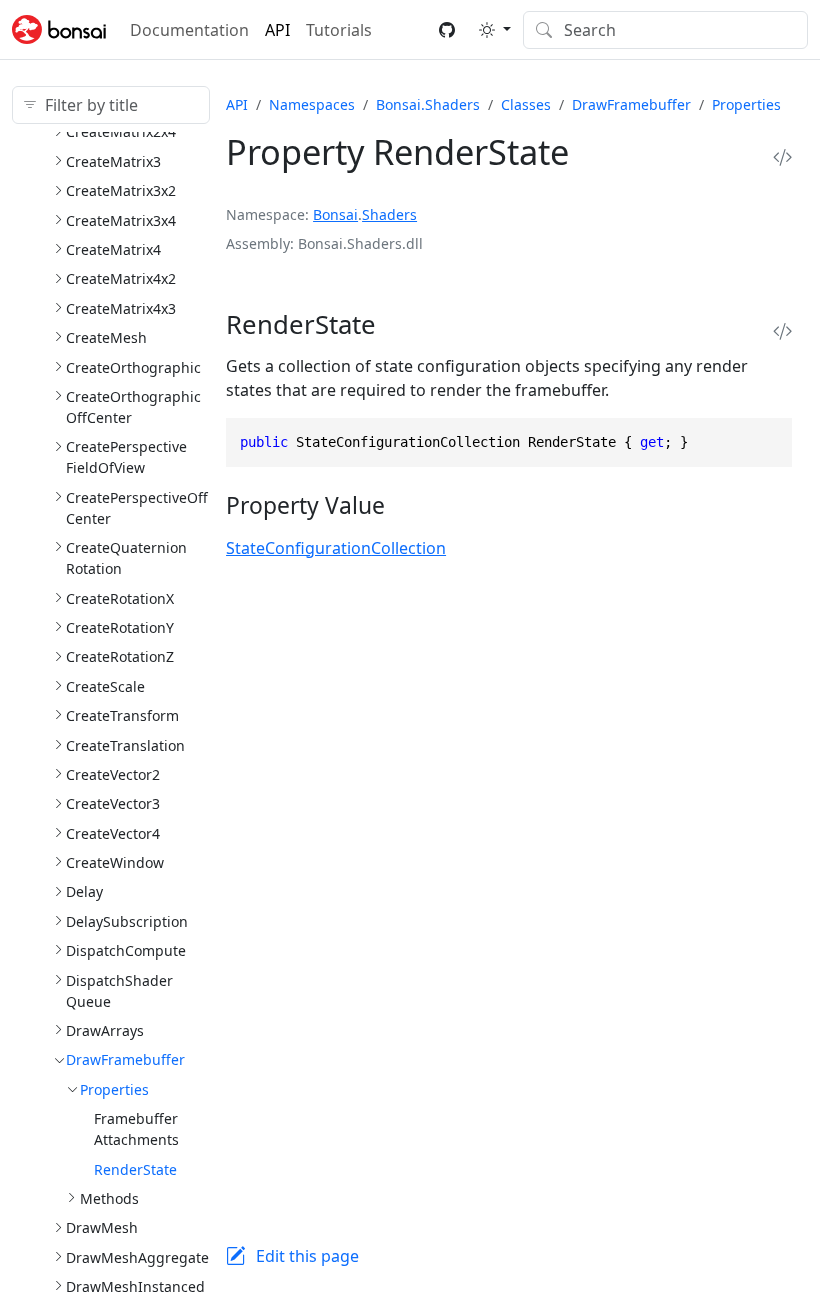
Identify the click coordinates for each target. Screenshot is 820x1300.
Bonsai (335, 214)
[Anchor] (401, 324)
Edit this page (307, 1256)
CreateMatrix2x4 (121, 131)
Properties (114, 1089)
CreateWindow (115, 862)
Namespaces (312, 104)
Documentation (189, 30)
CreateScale (105, 686)
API (277, 30)
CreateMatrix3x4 (121, 220)
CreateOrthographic (133, 367)
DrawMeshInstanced (135, 1286)
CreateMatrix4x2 (121, 278)
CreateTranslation (125, 745)
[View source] (782, 157)
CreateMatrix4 (113, 249)
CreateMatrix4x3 (121, 308)
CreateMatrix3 (113, 161)
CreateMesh (106, 337)
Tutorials (339, 30)
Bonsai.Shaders (428, 104)
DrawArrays (105, 1030)
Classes (526, 104)
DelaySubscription (127, 921)
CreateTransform (122, 715)
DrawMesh (102, 1227)
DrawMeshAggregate (137, 1257)
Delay (84, 891)
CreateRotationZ (120, 656)
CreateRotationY (120, 627)
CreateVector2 (113, 774)
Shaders (389, 214)
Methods (109, 1198)
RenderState (135, 1169)
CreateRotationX (120, 598)
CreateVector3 (113, 803)
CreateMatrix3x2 (121, 190)
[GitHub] (447, 30)
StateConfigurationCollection (336, 548)
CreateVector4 (113, 833)
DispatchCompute (126, 950)
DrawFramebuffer (125, 1059)
